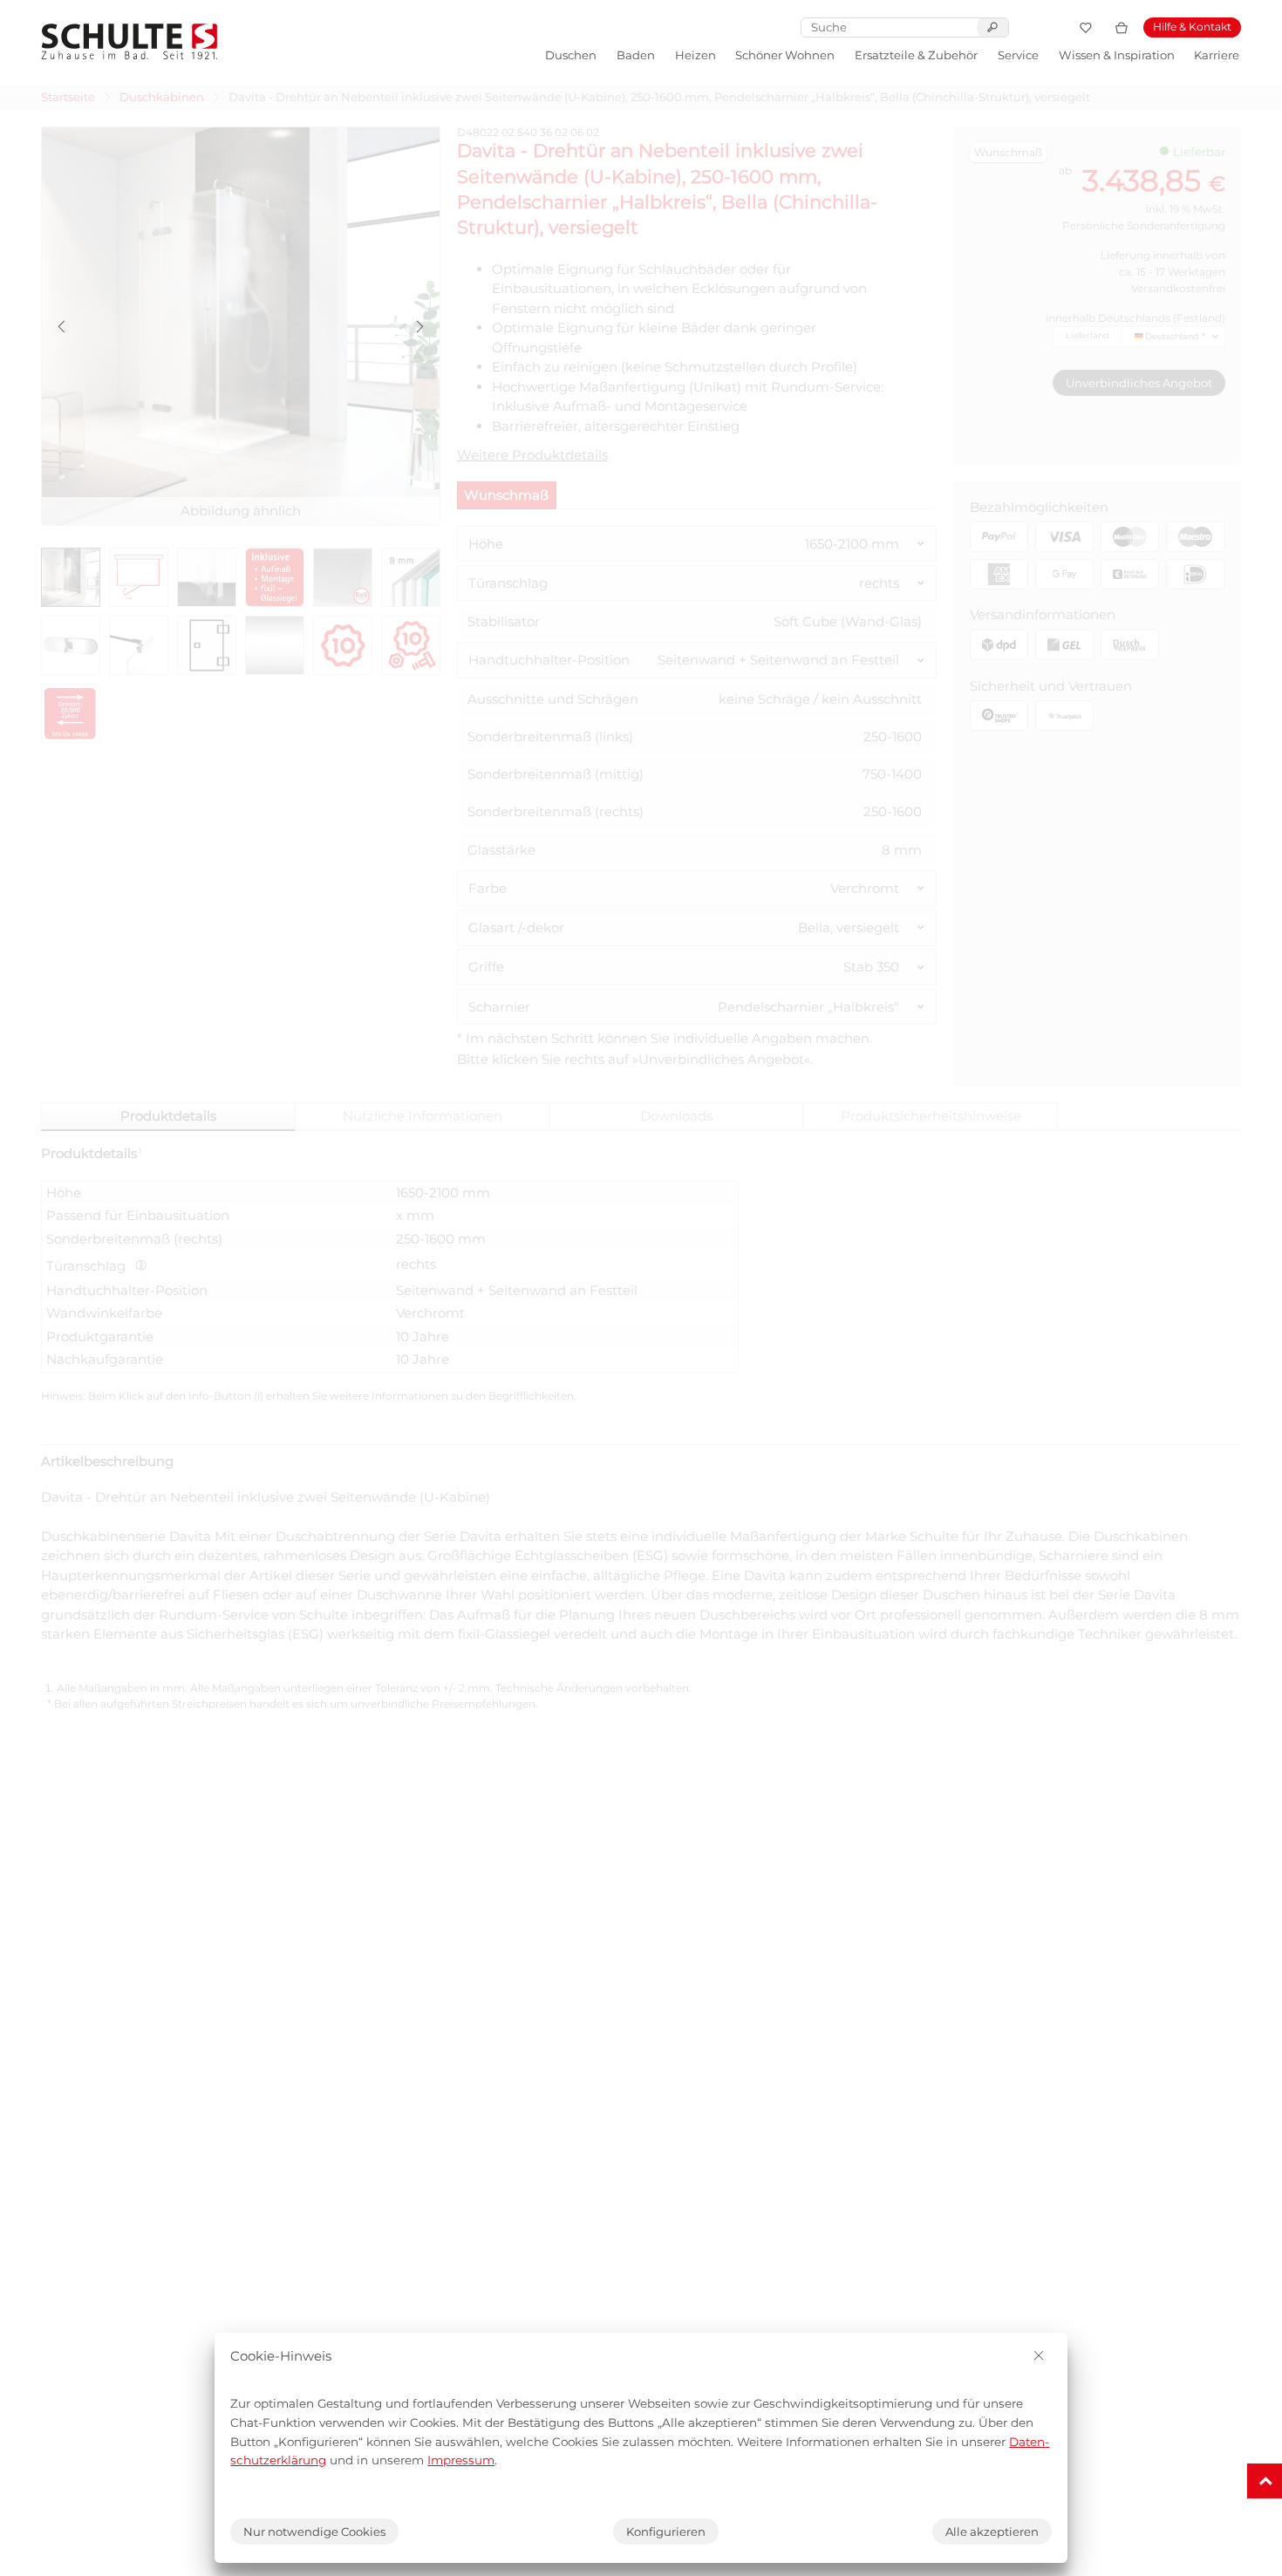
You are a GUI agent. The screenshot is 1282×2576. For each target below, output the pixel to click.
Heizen (696, 55)
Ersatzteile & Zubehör (916, 55)
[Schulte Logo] (130, 41)
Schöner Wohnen (785, 55)
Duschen (571, 55)
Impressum (461, 2460)
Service (1018, 55)
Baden (636, 55)
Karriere (1217, 55)
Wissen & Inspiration (1117, 55)
